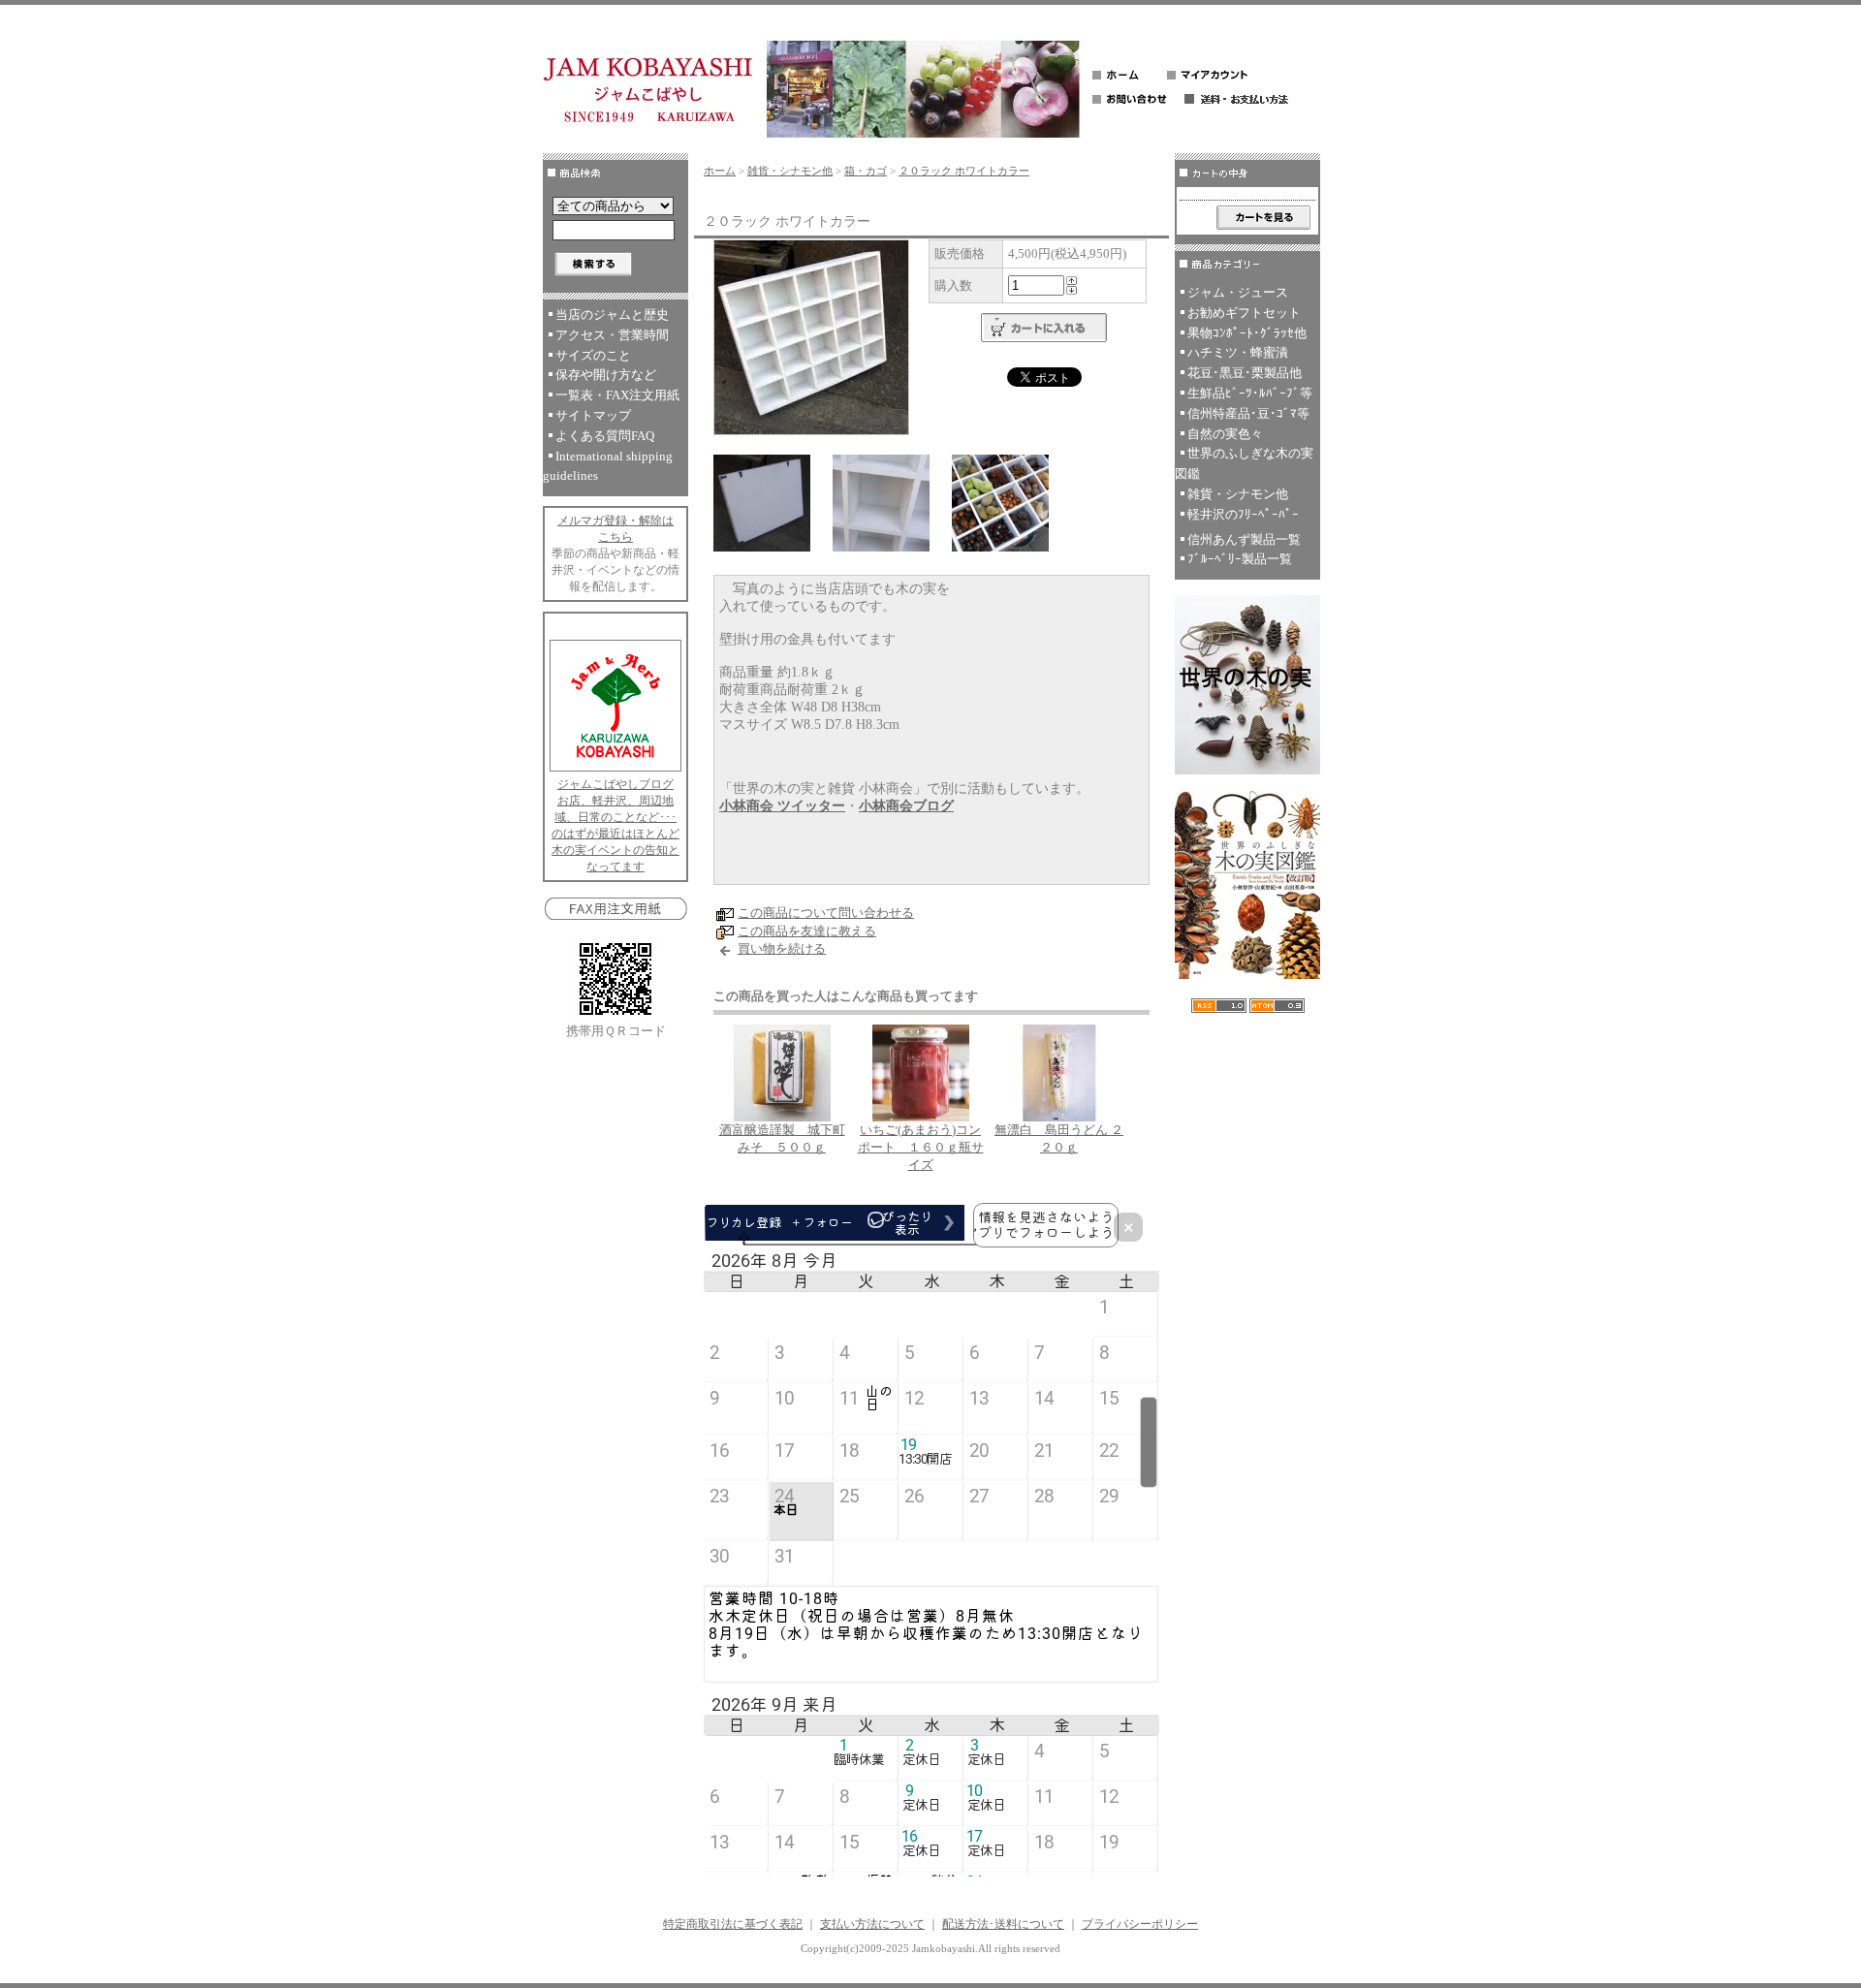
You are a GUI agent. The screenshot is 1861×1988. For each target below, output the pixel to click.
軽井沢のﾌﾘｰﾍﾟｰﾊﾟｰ (1243, 514)
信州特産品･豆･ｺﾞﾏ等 (1248, 413)
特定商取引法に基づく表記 (733, 1924)
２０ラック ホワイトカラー (964, 171)
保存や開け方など (606, 375)
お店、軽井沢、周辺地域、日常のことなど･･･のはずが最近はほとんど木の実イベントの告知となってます (615, 834)
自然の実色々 (1225, 434)
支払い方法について (872, 1924)
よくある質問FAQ (605, 436)
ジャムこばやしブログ (615, 784)
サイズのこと (593, 355)
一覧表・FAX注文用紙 (617, 395)
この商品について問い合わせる (826, 913)
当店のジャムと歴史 (612, 315)
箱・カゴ (866, 171)
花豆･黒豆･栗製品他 (1245, 373)
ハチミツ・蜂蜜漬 (1238, 352)
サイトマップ (593, 415)
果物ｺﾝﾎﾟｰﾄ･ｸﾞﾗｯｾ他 (1247, 333)
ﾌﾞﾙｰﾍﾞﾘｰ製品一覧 (1240, 559)
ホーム (720, 171)
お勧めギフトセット (1244, 313)
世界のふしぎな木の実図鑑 (1244, 463)
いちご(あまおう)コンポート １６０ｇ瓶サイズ (921, 1147)
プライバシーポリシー (1140, 1924)
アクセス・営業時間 (612, 335)
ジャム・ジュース (1238, 292)
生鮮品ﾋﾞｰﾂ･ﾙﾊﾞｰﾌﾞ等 (1250, 393)
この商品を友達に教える (807, 931)
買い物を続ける (782, 948)
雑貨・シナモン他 (790, 171)
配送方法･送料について (1003, 1924)
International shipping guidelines (608, 466)
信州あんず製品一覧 (1244, 539)
